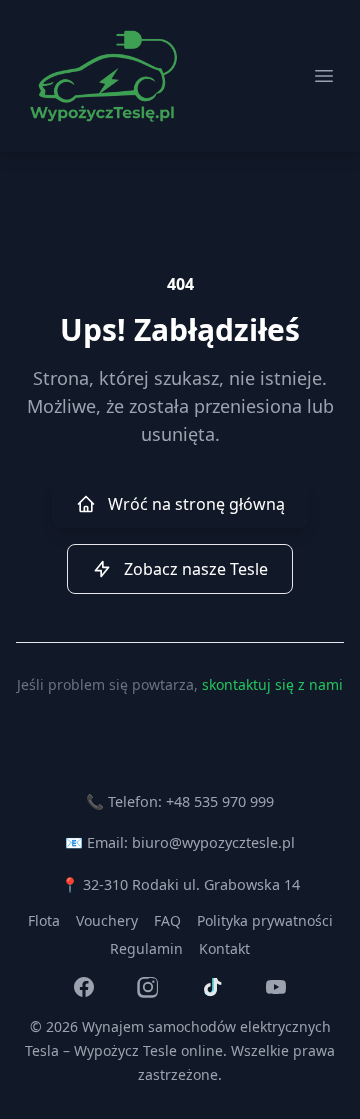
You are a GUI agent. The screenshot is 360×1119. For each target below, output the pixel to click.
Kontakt (224, 948)
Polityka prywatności (265, 920)
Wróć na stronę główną (196, 504)
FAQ (167, 920)
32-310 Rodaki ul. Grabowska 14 (191, 884)
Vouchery (107, 920)
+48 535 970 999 (220, 801)
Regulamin (146, 948)
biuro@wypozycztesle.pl (213, 842)
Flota (44, 920)
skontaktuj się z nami (272, 684)
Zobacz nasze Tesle (196, 569)
